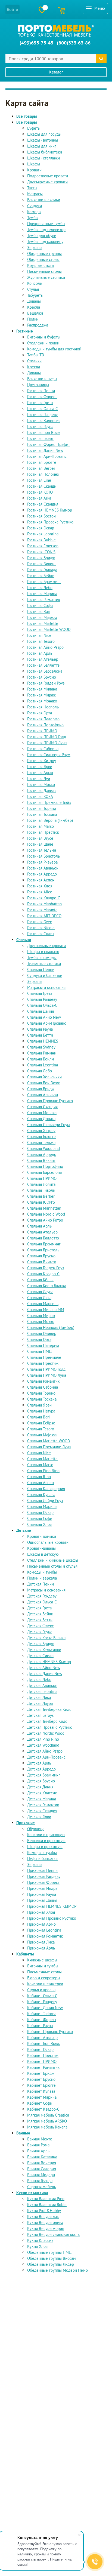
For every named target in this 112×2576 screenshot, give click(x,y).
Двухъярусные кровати (47, 182)
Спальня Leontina (43, 1065)
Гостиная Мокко (41, 784)
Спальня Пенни (41, 969)
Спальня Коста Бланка (47, 1286)
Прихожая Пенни (42, 1870)
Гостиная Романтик (44, 600)
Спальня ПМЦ (39, 1351)
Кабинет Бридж (41, 2073)
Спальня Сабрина (43, 1387)
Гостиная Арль (40, 653)
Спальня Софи (40, 1518)
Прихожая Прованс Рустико (52, 1918)
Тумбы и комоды (42, 958)
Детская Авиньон (42, 1685)
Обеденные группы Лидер (51, 2264)
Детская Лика (39, 1697)
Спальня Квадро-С (43, 1274)
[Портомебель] (56, 31)
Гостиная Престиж (43, 832)
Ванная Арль (38, 2151)
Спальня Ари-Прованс (47, 1023)
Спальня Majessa (42, 1435)
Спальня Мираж (41, 1316)
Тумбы (33, 218)
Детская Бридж (41, 1644)
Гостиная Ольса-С (43, 409)
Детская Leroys (40, 1715)
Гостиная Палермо (43, 719)
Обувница (36, 1829)
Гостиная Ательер (43, 659)
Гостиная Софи (40, 605)
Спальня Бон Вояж (43, 1083)
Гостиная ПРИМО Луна (47, 743)
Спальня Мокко (41, 1321)
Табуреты (35, 295)
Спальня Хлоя (39, 1524)
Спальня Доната (41, 1119)
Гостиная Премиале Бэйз (49, 802)
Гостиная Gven (40, 922)
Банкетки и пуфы (42, 379)
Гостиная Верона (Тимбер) (50, 820)
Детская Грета (39, 1608)
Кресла (34, 307)
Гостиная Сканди (42, 486)
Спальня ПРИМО (42, 1178)
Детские (24, 1530)
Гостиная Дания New (45, 450)
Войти (13, 9)
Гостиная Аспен (41, 880)
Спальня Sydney (41, 1047)
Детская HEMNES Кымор (49, 1662)
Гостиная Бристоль (43, 856)
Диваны (34, 301)
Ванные (23, 2133)
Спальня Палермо (43, 1345)
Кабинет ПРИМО (42, 2061)
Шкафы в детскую (43, 1554)
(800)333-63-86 (74, 43)
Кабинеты (25, 1954)
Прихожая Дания (42, 1900)
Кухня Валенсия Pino (46, 2199)
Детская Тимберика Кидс (49, 1709)
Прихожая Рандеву (44, 1876)
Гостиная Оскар (41, 528)
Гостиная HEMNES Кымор (50, 510)
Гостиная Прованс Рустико (50, 522)
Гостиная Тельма (42, 850)
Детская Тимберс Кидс (47, 1721)
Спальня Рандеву (42, 999)
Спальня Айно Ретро (45, 1220)
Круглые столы (41, 265)
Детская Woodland (43, 1745)
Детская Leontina (42, 1691)
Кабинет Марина (42, 2097)
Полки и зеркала (42, 1578)
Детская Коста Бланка (46, 1638)
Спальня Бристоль (43, 1250)
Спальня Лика (39, 1298)
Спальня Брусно (41, 1256)
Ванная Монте (40, 2139)
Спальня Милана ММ (46, 1310)
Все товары (27, 116)
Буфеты (34, 128)
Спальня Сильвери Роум (49, 1125)
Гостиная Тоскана (42, 814)
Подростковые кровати (48, 176)
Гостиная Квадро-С (44, 898)
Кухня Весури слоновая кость (53, 2234)
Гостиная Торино (42, 808)
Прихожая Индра (42, 1888)
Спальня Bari (38, 1417)
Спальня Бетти (40, 1035)
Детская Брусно (41, 1781)
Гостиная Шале (40, 844)
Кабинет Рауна (40, 2026)
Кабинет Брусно (41, 2079)
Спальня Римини (42, 1053)
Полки (33, 319)
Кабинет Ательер (42, 2038)
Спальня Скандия (42, 1107)
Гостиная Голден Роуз (46, 683)
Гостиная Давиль (42, 790)
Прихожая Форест (43, 1882)
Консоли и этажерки (45, 1984)
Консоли (35, 283)
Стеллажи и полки (43, 343)
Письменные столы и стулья (52, 1566)
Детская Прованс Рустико (50, 1727)
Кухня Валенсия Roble (47, 2205)
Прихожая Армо (41, 1924)
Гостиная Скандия (43, 504)
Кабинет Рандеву (42, 2002)
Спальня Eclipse (41, 1423)
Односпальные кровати (48, 1542)
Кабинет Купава (41, 2091)
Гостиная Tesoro (41, 641)
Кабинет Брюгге (41, 2085)
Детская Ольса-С (42, 1602)
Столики (34, 361)
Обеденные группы (44, 253)
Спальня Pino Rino (43, 1471)
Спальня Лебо (40, 1071)
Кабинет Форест (42, 2020)
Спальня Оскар (40, 1512)
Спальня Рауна (40, 1029)
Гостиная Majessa (42, 617)
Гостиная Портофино (45, 725)
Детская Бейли (40, 1614)
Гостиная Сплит (41, 934)
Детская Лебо (39, 1679)
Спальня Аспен (41, 1483)
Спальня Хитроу (41, 1131)
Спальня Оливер (42, 1333)
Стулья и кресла (41, 1990)
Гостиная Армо (40, 773)
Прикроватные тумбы (46, 224)
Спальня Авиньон (43, 1095)
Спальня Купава (41, 1495)
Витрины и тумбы (43, 1966)
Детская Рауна (40, 1632)
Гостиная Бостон (41, 516)
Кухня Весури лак (43, 2217)
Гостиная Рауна (40, 426)
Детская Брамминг (44, 1775)
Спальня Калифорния (46, 1489)
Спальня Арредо (42, 1154)
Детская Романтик (43, 1805)
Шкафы (34, 164)
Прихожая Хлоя (41, 1912)
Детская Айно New (44, 1668)
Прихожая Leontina (44, 1930)
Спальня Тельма (41, 1142)
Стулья (33, 289)
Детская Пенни (41, 1584)
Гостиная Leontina (43, 534)
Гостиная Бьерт (40, 438)
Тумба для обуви (42, 236)
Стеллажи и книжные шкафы (53, 1560)
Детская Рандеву (42, 1596)
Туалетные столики (44, 963)
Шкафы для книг (42, 146)
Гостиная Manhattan (44, 904)
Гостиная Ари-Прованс (47, 456)
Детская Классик (42, 1793)
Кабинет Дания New (45, 2008)
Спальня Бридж (41, 1089)
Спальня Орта (39, 1339)
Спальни (24, 940)
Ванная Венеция (42, 2163)
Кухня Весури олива (45, 2222)
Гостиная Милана (42, 689)
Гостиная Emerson (43, 546)
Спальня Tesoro (41, 1429)
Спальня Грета (40, 993)
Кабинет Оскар (40, 2049)
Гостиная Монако (42, 701)
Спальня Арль (39, 1226)
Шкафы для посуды (44, 134)
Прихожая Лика (41, 1942)
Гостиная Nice (39, 635)
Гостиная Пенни (41, 391)
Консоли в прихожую (46, 1835)
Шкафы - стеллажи (43, 158)
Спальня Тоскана (42, 1399)
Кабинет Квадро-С (43, 2109)
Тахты (32, 188)
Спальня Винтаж (42, 1262)
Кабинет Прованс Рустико (50, 2032)
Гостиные (25, 331)
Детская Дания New (45, 1674)
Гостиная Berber (41, 468)
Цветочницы (38, 385)
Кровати (34, 170)
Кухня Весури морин (46, 2228)
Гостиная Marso (41, 826)
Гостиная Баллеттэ (43, 665)
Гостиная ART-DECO (44, 916)
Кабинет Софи (40, 2103)
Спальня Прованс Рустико (50, 1101)
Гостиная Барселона (45, 671)
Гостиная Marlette (43, 623)
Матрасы (35, 194)
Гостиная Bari (39, 611)
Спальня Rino (39, 1477)
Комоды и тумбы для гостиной (54, 349)
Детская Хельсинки (44, 1650)
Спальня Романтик (43, 1381)
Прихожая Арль (41, 1948)
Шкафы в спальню (43, 952)
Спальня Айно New (44, 1017)
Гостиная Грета (40, 403)
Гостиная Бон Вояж (44, 432)
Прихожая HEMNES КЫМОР (52, 1906)
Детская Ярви (39, 1817)
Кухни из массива (32, 2193)
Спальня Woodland (43, 1148)
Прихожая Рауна (42, 1894)
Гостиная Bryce (40, 838)
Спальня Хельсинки (44, 1077)
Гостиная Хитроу (42, 761)
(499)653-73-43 (36, 43)
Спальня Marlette (42, 1459)
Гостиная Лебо (40, 588)
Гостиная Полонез (43, 474)
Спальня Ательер (42, 1232)
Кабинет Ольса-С (42, 1996)
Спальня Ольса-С (42, 1005)
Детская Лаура (40, 1703)
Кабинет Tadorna (42, 2014)
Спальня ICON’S (41, 1202)
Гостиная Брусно (42, 677)
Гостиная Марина (42, 594)
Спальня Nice (39, 1453)
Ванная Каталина (42, 2157)
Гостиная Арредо (42, 874)
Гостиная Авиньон (43, 868)
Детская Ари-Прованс (46, 1757)
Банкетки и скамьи (44, 200)
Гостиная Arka (39, 498)
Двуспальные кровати (46, 946)
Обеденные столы (43, 259)
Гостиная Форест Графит (49, 444)
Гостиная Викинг (42, 564)
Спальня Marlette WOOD (49, 1441)
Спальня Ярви (39, 1405)
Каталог (56, 72)
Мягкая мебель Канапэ (47, 2127)
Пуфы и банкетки (42, 1859)
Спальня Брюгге (41, 1137)
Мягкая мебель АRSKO (47, 2121)
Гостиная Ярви (40, 767)
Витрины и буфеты (44, 337)
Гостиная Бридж (41, 558)
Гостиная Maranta (42, 910)
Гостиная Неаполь (43, 707)
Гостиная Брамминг (44, 582)
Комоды (34, 212)
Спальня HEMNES (43, 1041)
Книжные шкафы (42, 1960)
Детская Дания (40, 1787)
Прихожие (26, 1823)
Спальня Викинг (41, 1160)
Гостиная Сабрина (43, 749)
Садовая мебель (42, 2187)
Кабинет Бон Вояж (43, 2043)
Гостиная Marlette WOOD (49, 629)
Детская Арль (39, 1763)
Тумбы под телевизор (46, 230)
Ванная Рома (38, 2145)
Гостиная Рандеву (42, 415)
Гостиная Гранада (42, 570)
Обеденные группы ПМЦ (49, 2252)
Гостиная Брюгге (42, 462)
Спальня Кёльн (40, 1280)
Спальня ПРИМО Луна (47, 1375)
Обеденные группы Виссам (52, 2258)
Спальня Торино (41, 1393)
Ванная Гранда (40, 2181)
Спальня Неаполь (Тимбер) (51, 1327)
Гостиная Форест (42, 397)
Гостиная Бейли (41, 576)
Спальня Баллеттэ (43, 1238)
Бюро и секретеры (44, 1978)
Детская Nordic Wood (46, 1733)
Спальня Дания (41, 1011)
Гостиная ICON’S (41, 552)
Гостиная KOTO (40, 492)
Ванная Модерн (41, 2175)
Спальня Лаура (40, 1292)
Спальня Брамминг (44, 1244)
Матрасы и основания (46, 987)
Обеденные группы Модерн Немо (57, 2270)
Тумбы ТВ (36, 355)
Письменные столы (44, 271)
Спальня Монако (42, 1113)
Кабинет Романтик (43, 2067)
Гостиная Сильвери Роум (49, 755)
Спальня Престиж (43, 1363)
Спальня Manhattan (44, 1208)
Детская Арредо (41, 1769)
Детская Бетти (40, 1620)
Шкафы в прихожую (45, 1847)
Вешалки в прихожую (46, 1841)
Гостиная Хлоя (40, 886)
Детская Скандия (42, 1811)
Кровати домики (42, 1536)
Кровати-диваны (41, 1548)
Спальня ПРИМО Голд (46, 1369)
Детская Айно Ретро (45, 1751)
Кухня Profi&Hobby (44, 2211)
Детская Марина (42, 1799)
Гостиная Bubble (41, 540)
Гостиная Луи (39, 779)
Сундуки (35, 206)
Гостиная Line (39, 480)
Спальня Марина (42, 1506)
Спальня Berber (41, 1196)
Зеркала (34, 247)
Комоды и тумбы (42, 1572)
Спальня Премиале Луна (49, 1447)
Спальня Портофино (45, 1166)
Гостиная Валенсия (44, 421)
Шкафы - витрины (43, 140)
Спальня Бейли (41, 1059)
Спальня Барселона (44, 1172)
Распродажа (38, 325)
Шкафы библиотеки (45, 152)
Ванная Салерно (42, 2169)
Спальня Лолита (41, 1184)
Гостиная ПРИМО (42, 731)
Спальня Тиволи (41, 1190)
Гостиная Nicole (41, 928)
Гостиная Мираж (41, 695)
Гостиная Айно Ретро (45, 647)
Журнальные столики (46, 277)
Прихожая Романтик (45, 1936)
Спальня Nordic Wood (46, 1214)
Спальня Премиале (44, 1357)
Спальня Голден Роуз (46, 1268)
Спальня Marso (40, 1465)
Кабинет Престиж (43, 2055)
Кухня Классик (40, 2240)
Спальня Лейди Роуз (45, 1500)
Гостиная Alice (40, 892)
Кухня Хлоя (37, 2246)
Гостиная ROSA (40, 796)
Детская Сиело (40, 1656)
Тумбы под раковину (45, 242)
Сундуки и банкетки (45, 975)
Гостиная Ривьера (42, 862)
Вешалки (35, 313)
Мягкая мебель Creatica (48, 2115)
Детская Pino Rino (43, 1739)
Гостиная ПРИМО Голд (47, 737)
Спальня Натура (41, 1411)
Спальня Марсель (43, 1304)
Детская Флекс (41, 1626)
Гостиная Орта (40, 713)
